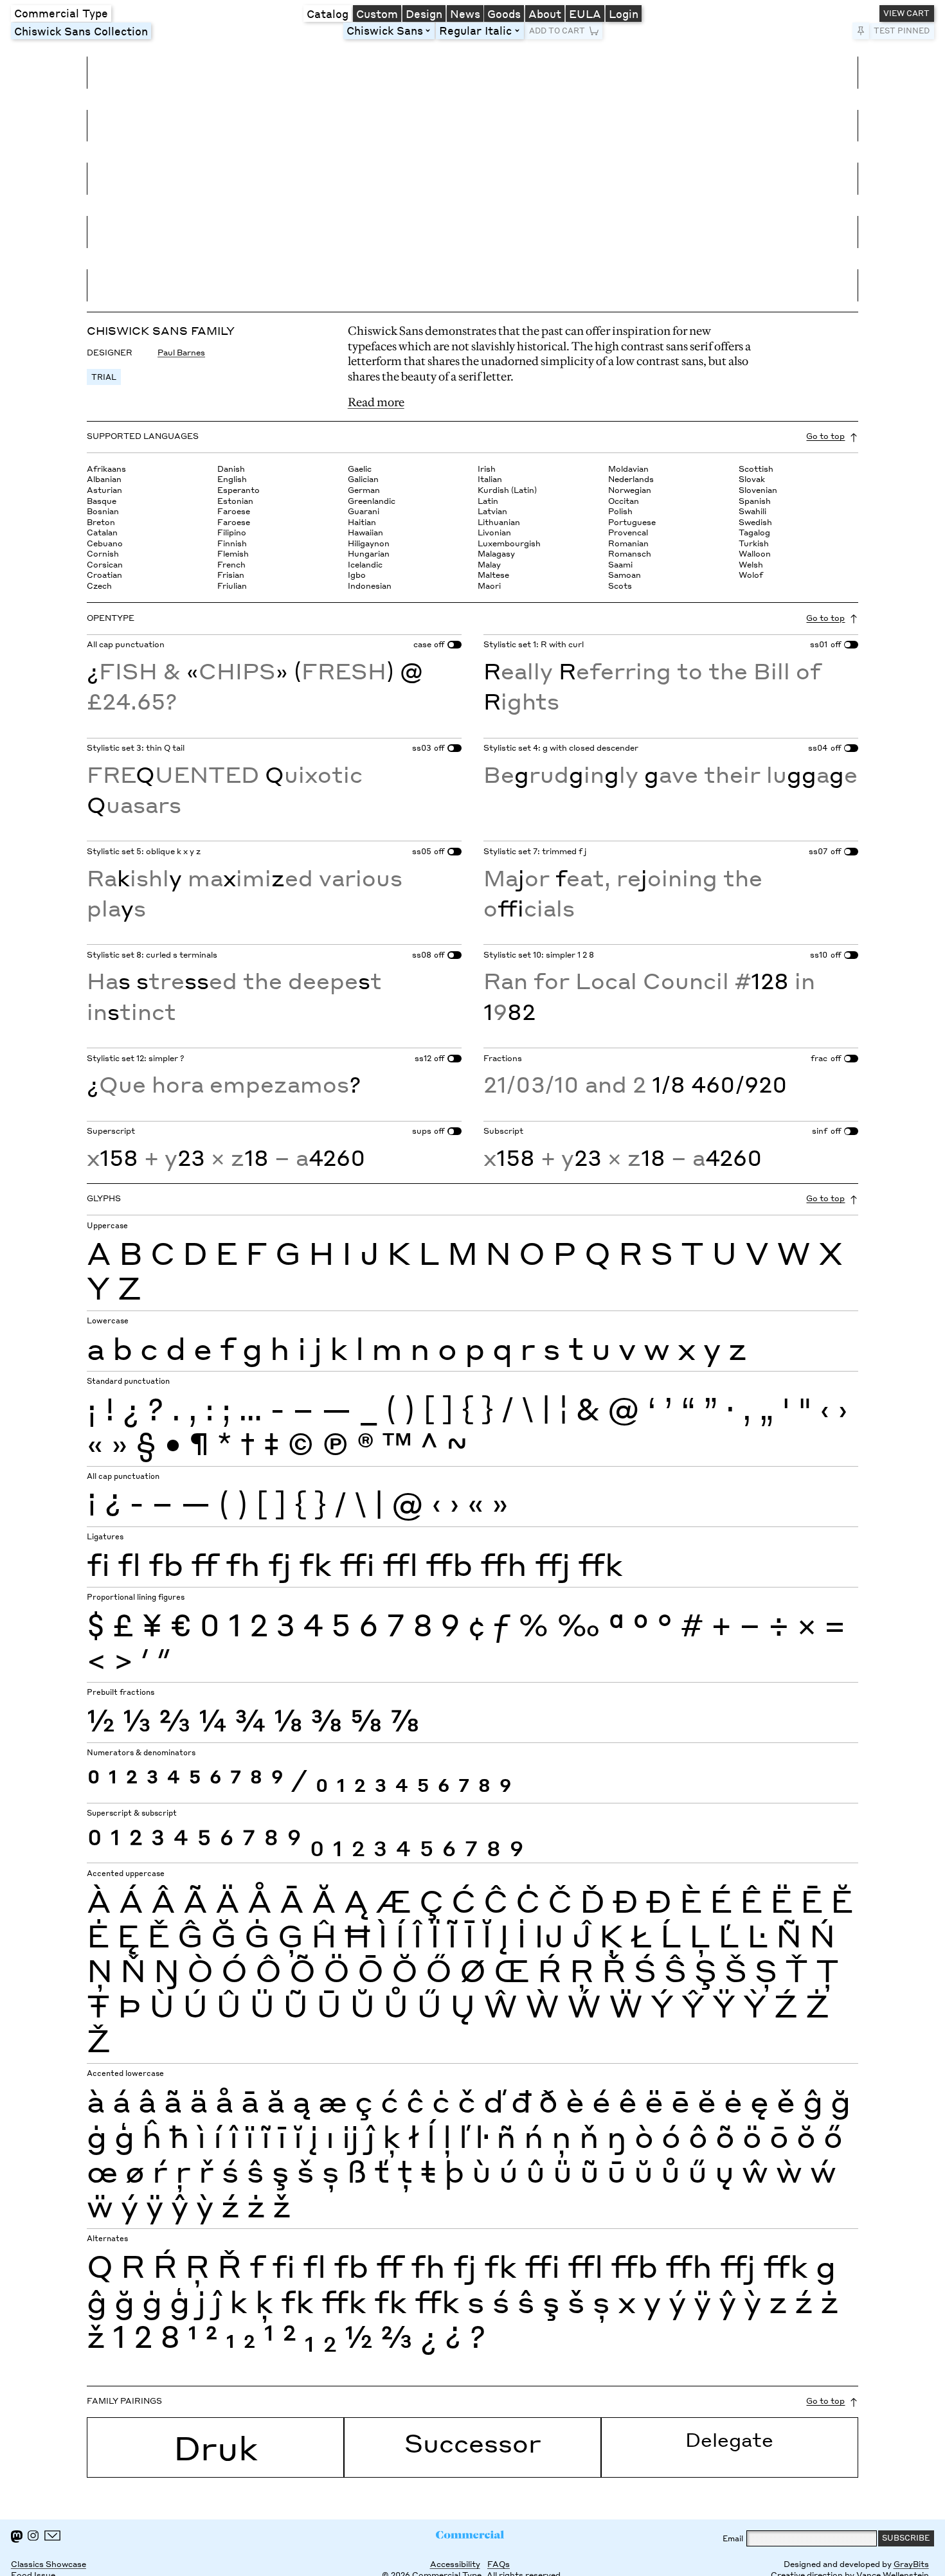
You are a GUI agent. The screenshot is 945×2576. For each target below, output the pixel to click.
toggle (430, 31)
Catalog (328, 13)
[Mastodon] (17, 2536)
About (545, 13)
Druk (216, 2447)
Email (733, 2538)
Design (424, 13)
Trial (104, 377)
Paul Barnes (181, 353)
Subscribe (906, 2538)
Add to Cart (557, 31)
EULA (585, 13)
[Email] (53, 2536)
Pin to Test (860, 31)
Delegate (729, 2439)
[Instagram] (33, 2536)
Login (624, 13)
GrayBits (911, 2564)
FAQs (499, 2564)
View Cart (906, 13)
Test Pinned (902, 31)
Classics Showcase (49, 2564)
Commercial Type (61, 13)
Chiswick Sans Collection (81, 31)
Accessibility (455, 2564)
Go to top (825, 436)
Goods (504, 13)
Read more (376, 402)
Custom (377, 13)
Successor (473, 2443)
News (465, 13)
